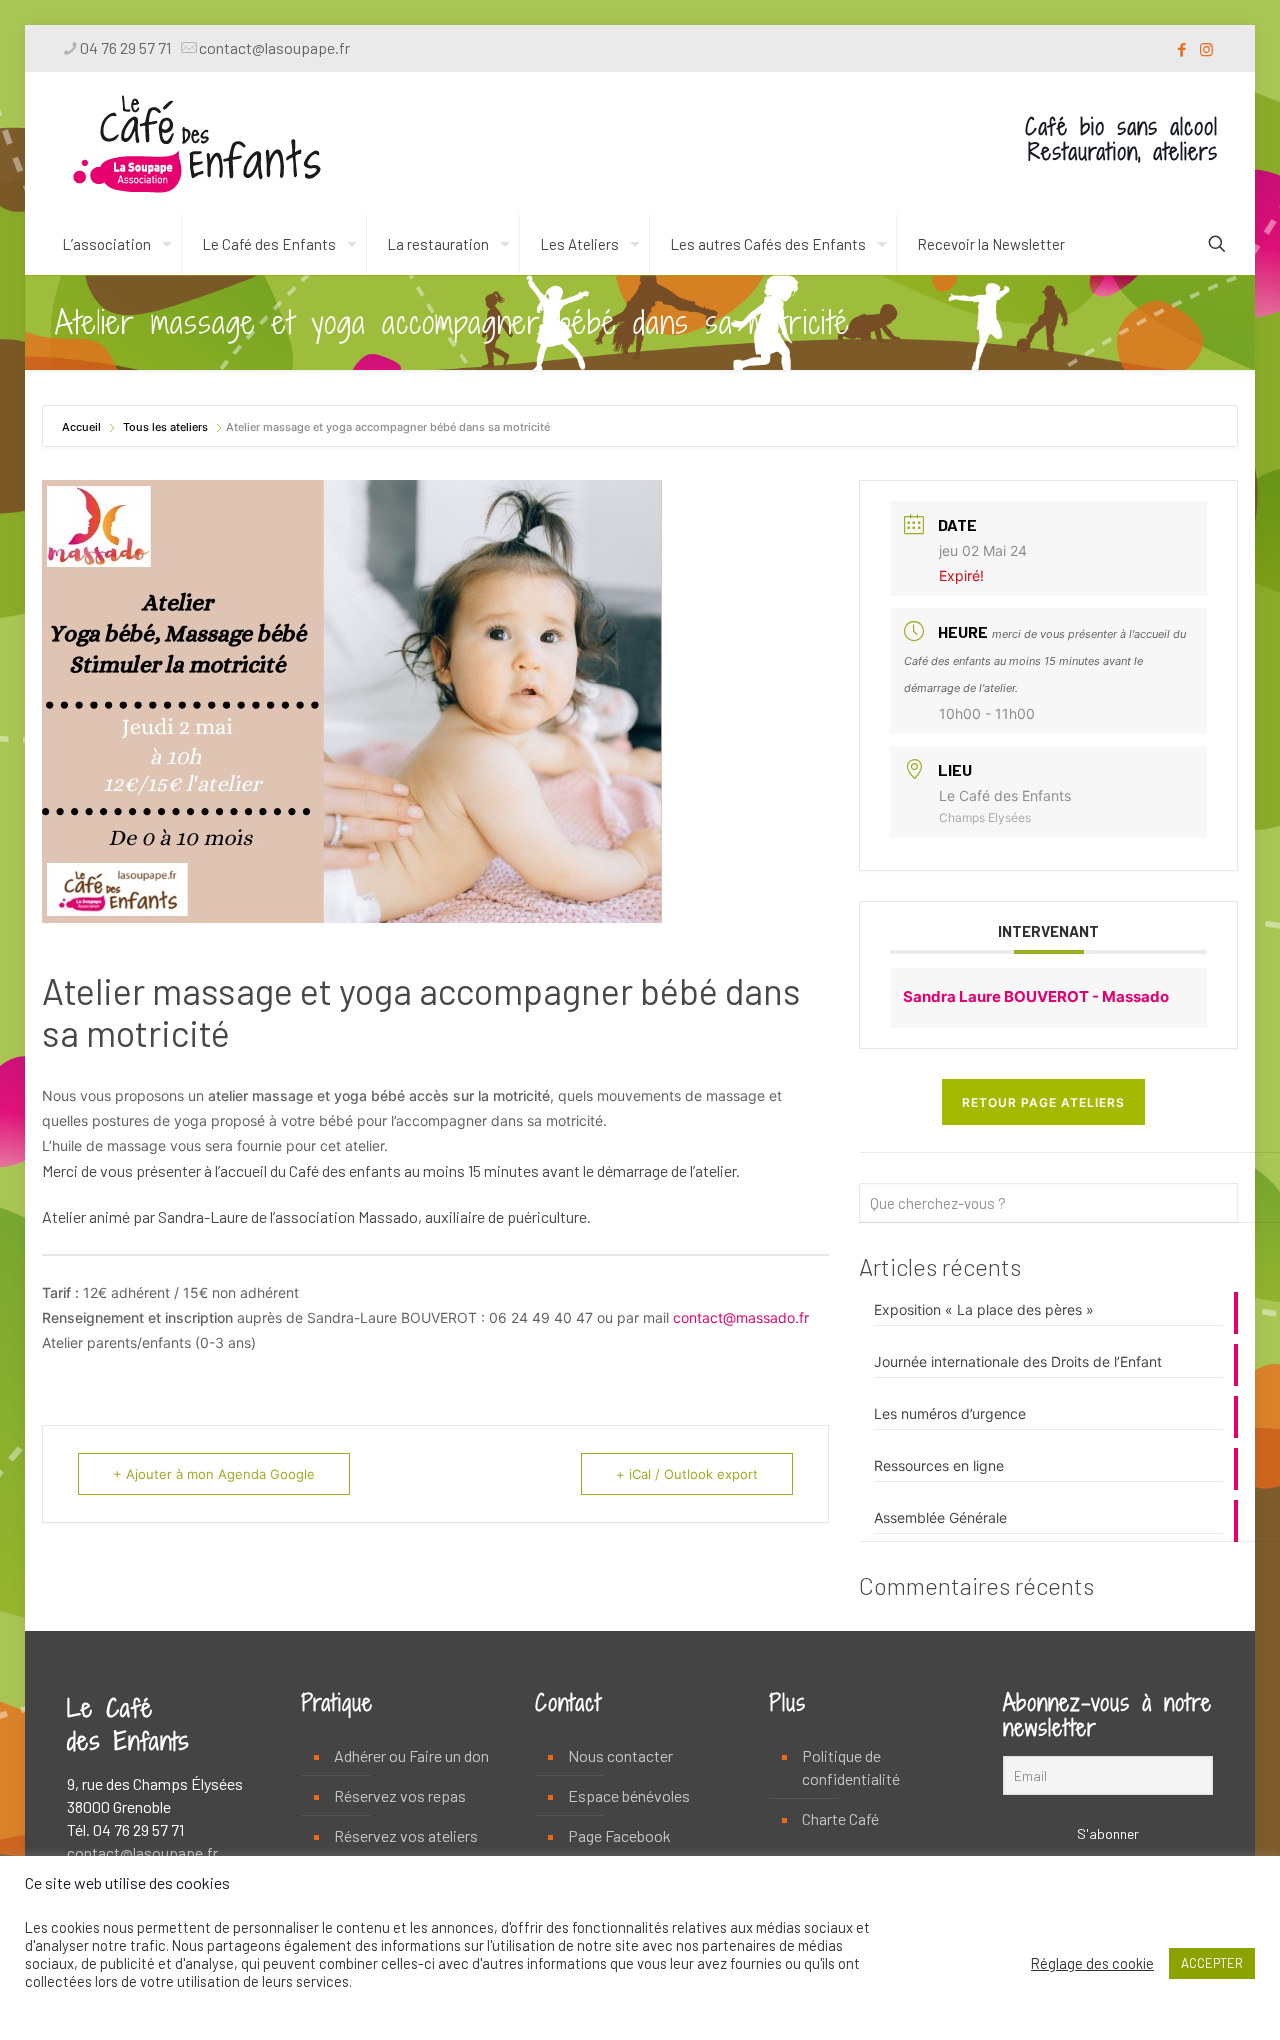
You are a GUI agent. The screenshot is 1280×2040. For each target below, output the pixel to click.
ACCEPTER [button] (1212, 1963)
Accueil (83, 427)
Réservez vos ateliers (406, 1835)
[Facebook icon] (1181, 49)
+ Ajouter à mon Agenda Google (214, 1474)
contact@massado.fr (741, 1317)
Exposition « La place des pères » (984, 1309)
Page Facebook (619, 1835)
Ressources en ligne (939, 1465)
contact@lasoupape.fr (274, 47)
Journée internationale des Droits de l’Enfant (1018, 1361)
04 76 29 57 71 (125, 47)
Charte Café (840, 1818)
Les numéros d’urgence (950, 1413)
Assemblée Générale (940, 1517)
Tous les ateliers (165, 427)
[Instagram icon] (1206, 49)
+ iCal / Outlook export (687, 1474)
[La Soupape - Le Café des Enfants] (197, 143)
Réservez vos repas (400, 1795)
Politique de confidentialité (851, 1767)
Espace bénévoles (629, 1795)
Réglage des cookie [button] (1092, 1963)
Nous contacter (620, 1755)
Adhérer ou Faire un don (411, 1755)
